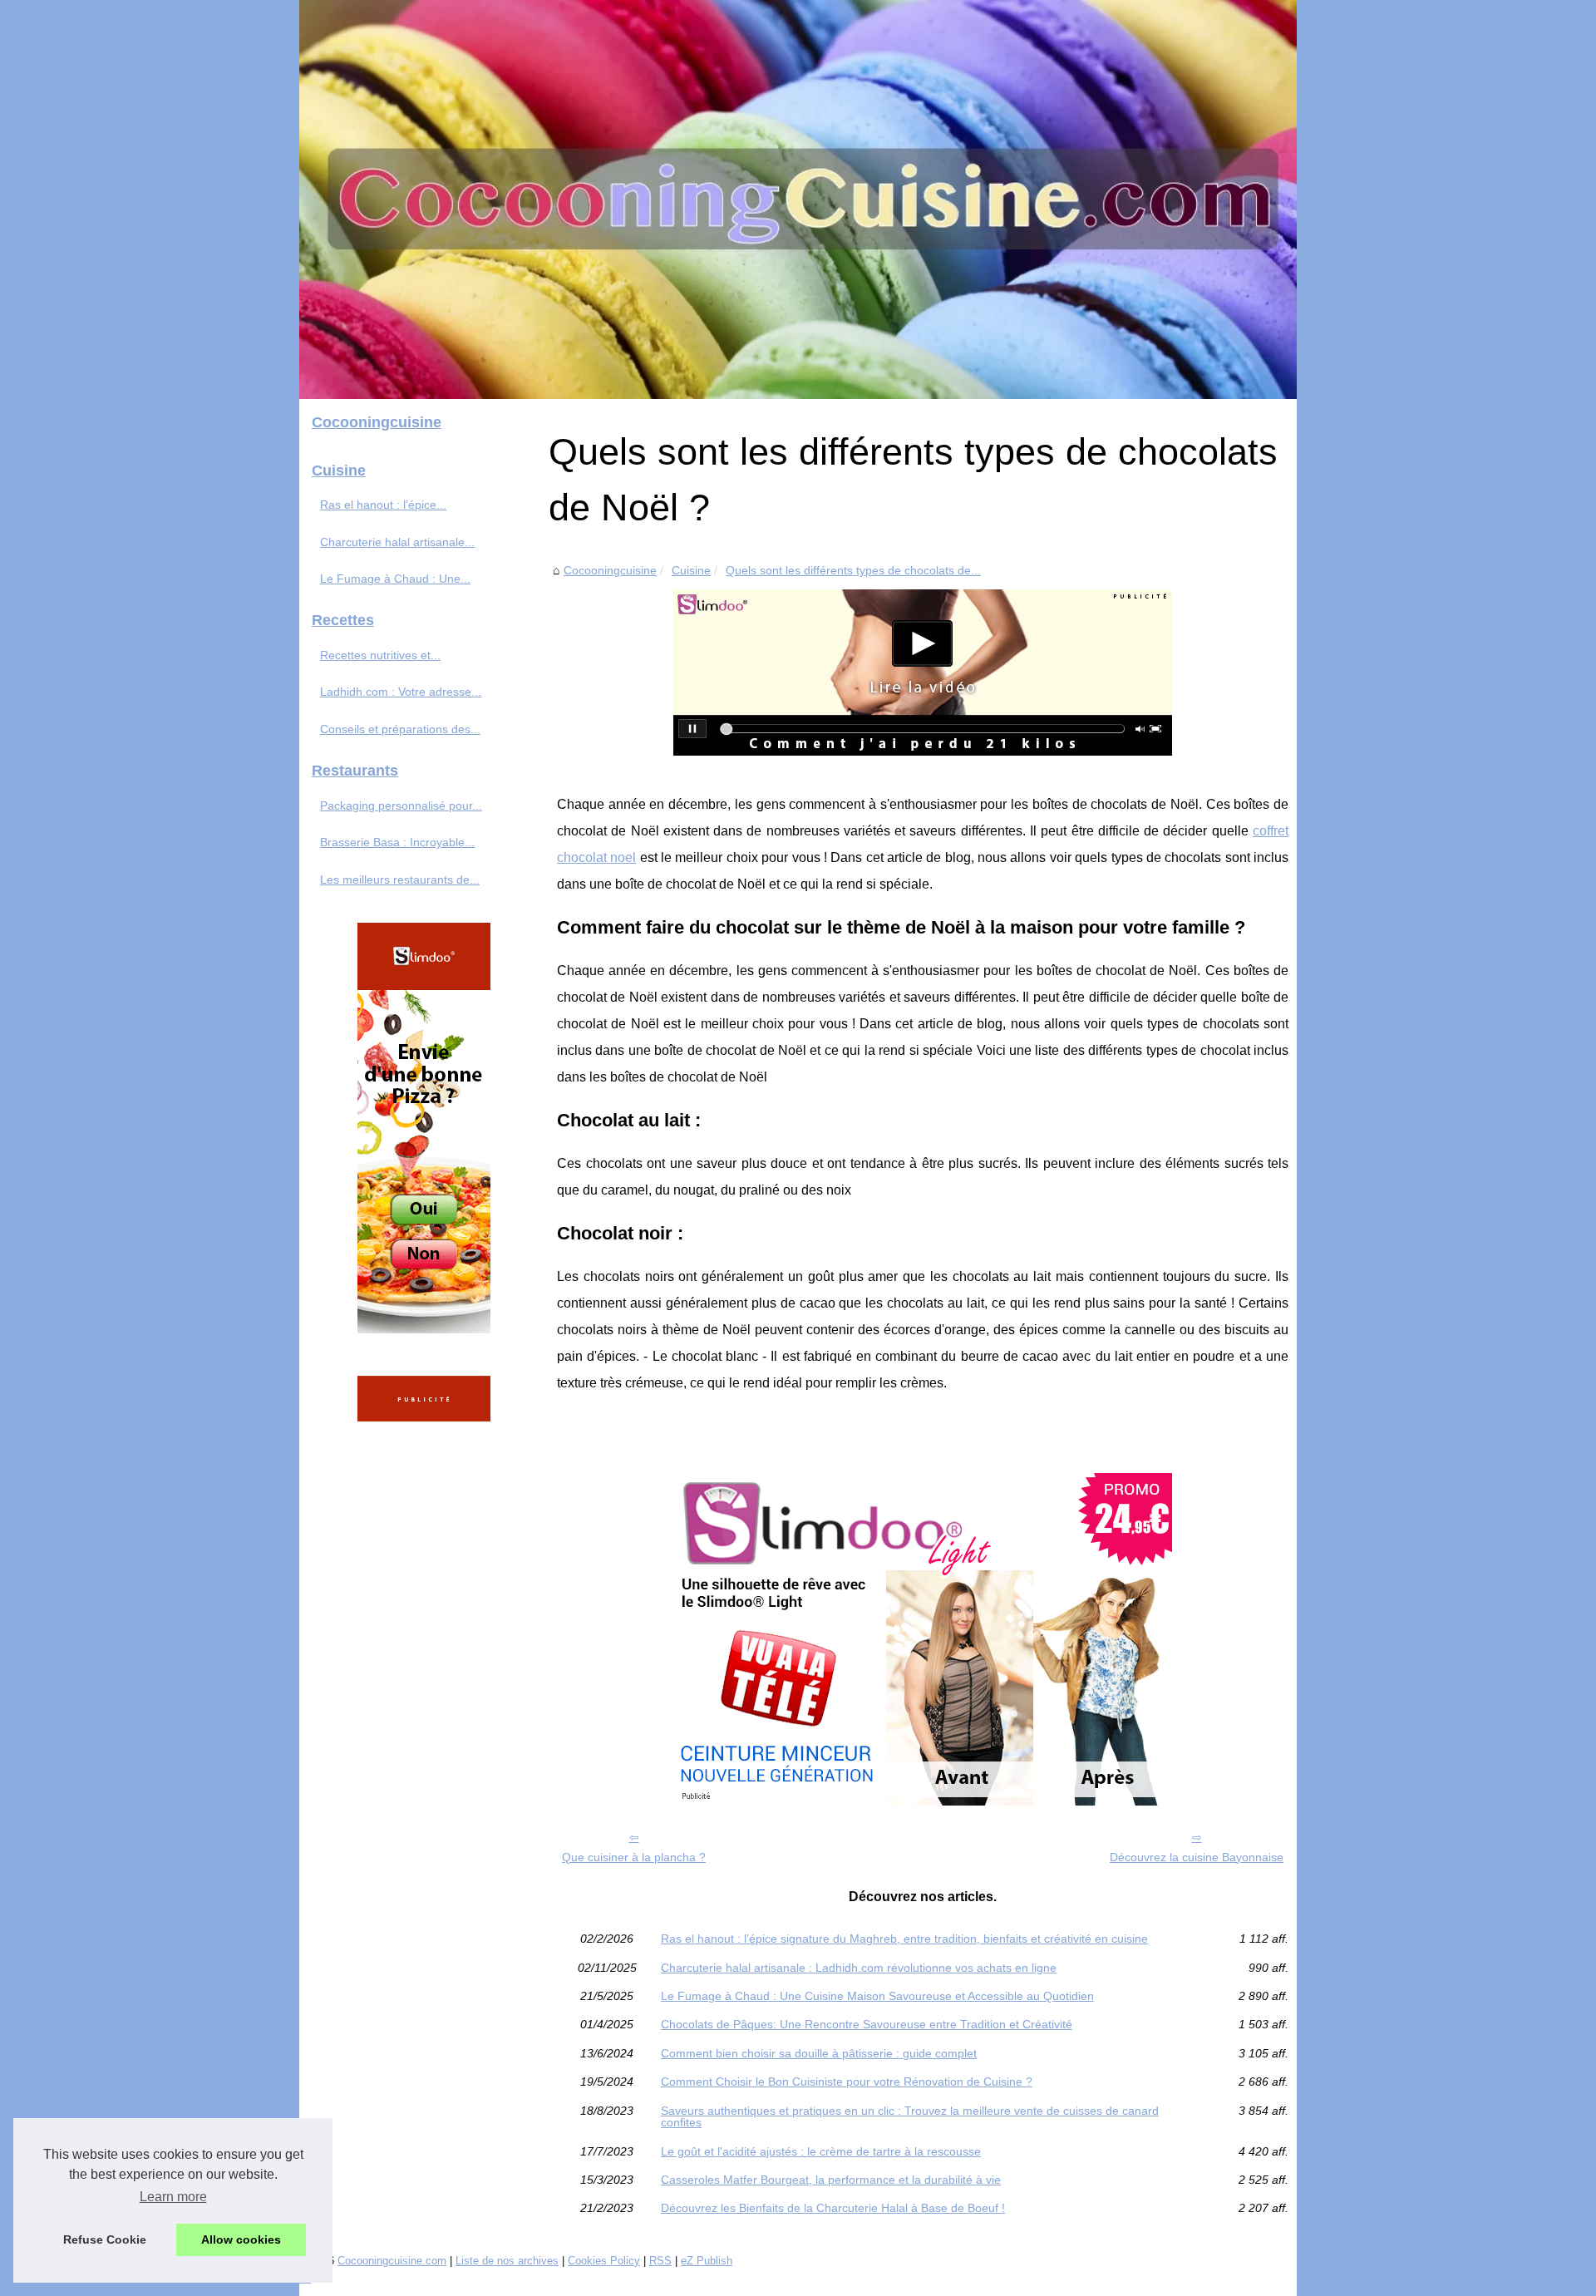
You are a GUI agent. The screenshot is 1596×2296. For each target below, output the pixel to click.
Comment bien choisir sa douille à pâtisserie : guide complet (819, 2053)
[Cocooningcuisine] (798, 200)
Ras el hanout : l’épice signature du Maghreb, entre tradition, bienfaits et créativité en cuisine (904, 1939)
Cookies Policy (604, 2261)
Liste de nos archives (507, 2261)
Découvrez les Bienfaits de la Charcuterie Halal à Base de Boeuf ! (833, 2208)
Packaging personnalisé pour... (401, 806)
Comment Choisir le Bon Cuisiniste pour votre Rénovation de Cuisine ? (847, 2082)
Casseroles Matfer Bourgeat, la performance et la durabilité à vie (831, 2180)
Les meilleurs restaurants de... (400, 879)
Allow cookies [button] (241, 2239)
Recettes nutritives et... (380, 655)
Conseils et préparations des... (400, 729)
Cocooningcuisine (610, 570)
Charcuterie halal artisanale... (397, 542)
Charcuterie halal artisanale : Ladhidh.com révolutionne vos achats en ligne (859, 1968)
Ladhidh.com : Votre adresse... (401, 692)
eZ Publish (707, 2261)
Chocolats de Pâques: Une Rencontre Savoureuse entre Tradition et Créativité (867, 2024)
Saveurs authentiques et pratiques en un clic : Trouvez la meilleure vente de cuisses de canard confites (910, 2117)
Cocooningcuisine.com (392, 2261)
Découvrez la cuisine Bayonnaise (1197, 1857)
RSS (660, 2261)
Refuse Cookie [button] (105, 2239)
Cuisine (691, 570)
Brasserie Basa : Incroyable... (397, 842)
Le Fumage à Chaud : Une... (395, 579)
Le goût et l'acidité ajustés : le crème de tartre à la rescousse (821, 2151)
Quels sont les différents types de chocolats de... (853, 570)
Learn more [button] (173, 2197)
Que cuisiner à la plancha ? (634, 1857)
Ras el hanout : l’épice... (383, 505)
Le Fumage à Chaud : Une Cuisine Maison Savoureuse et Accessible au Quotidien (877, 1996)
